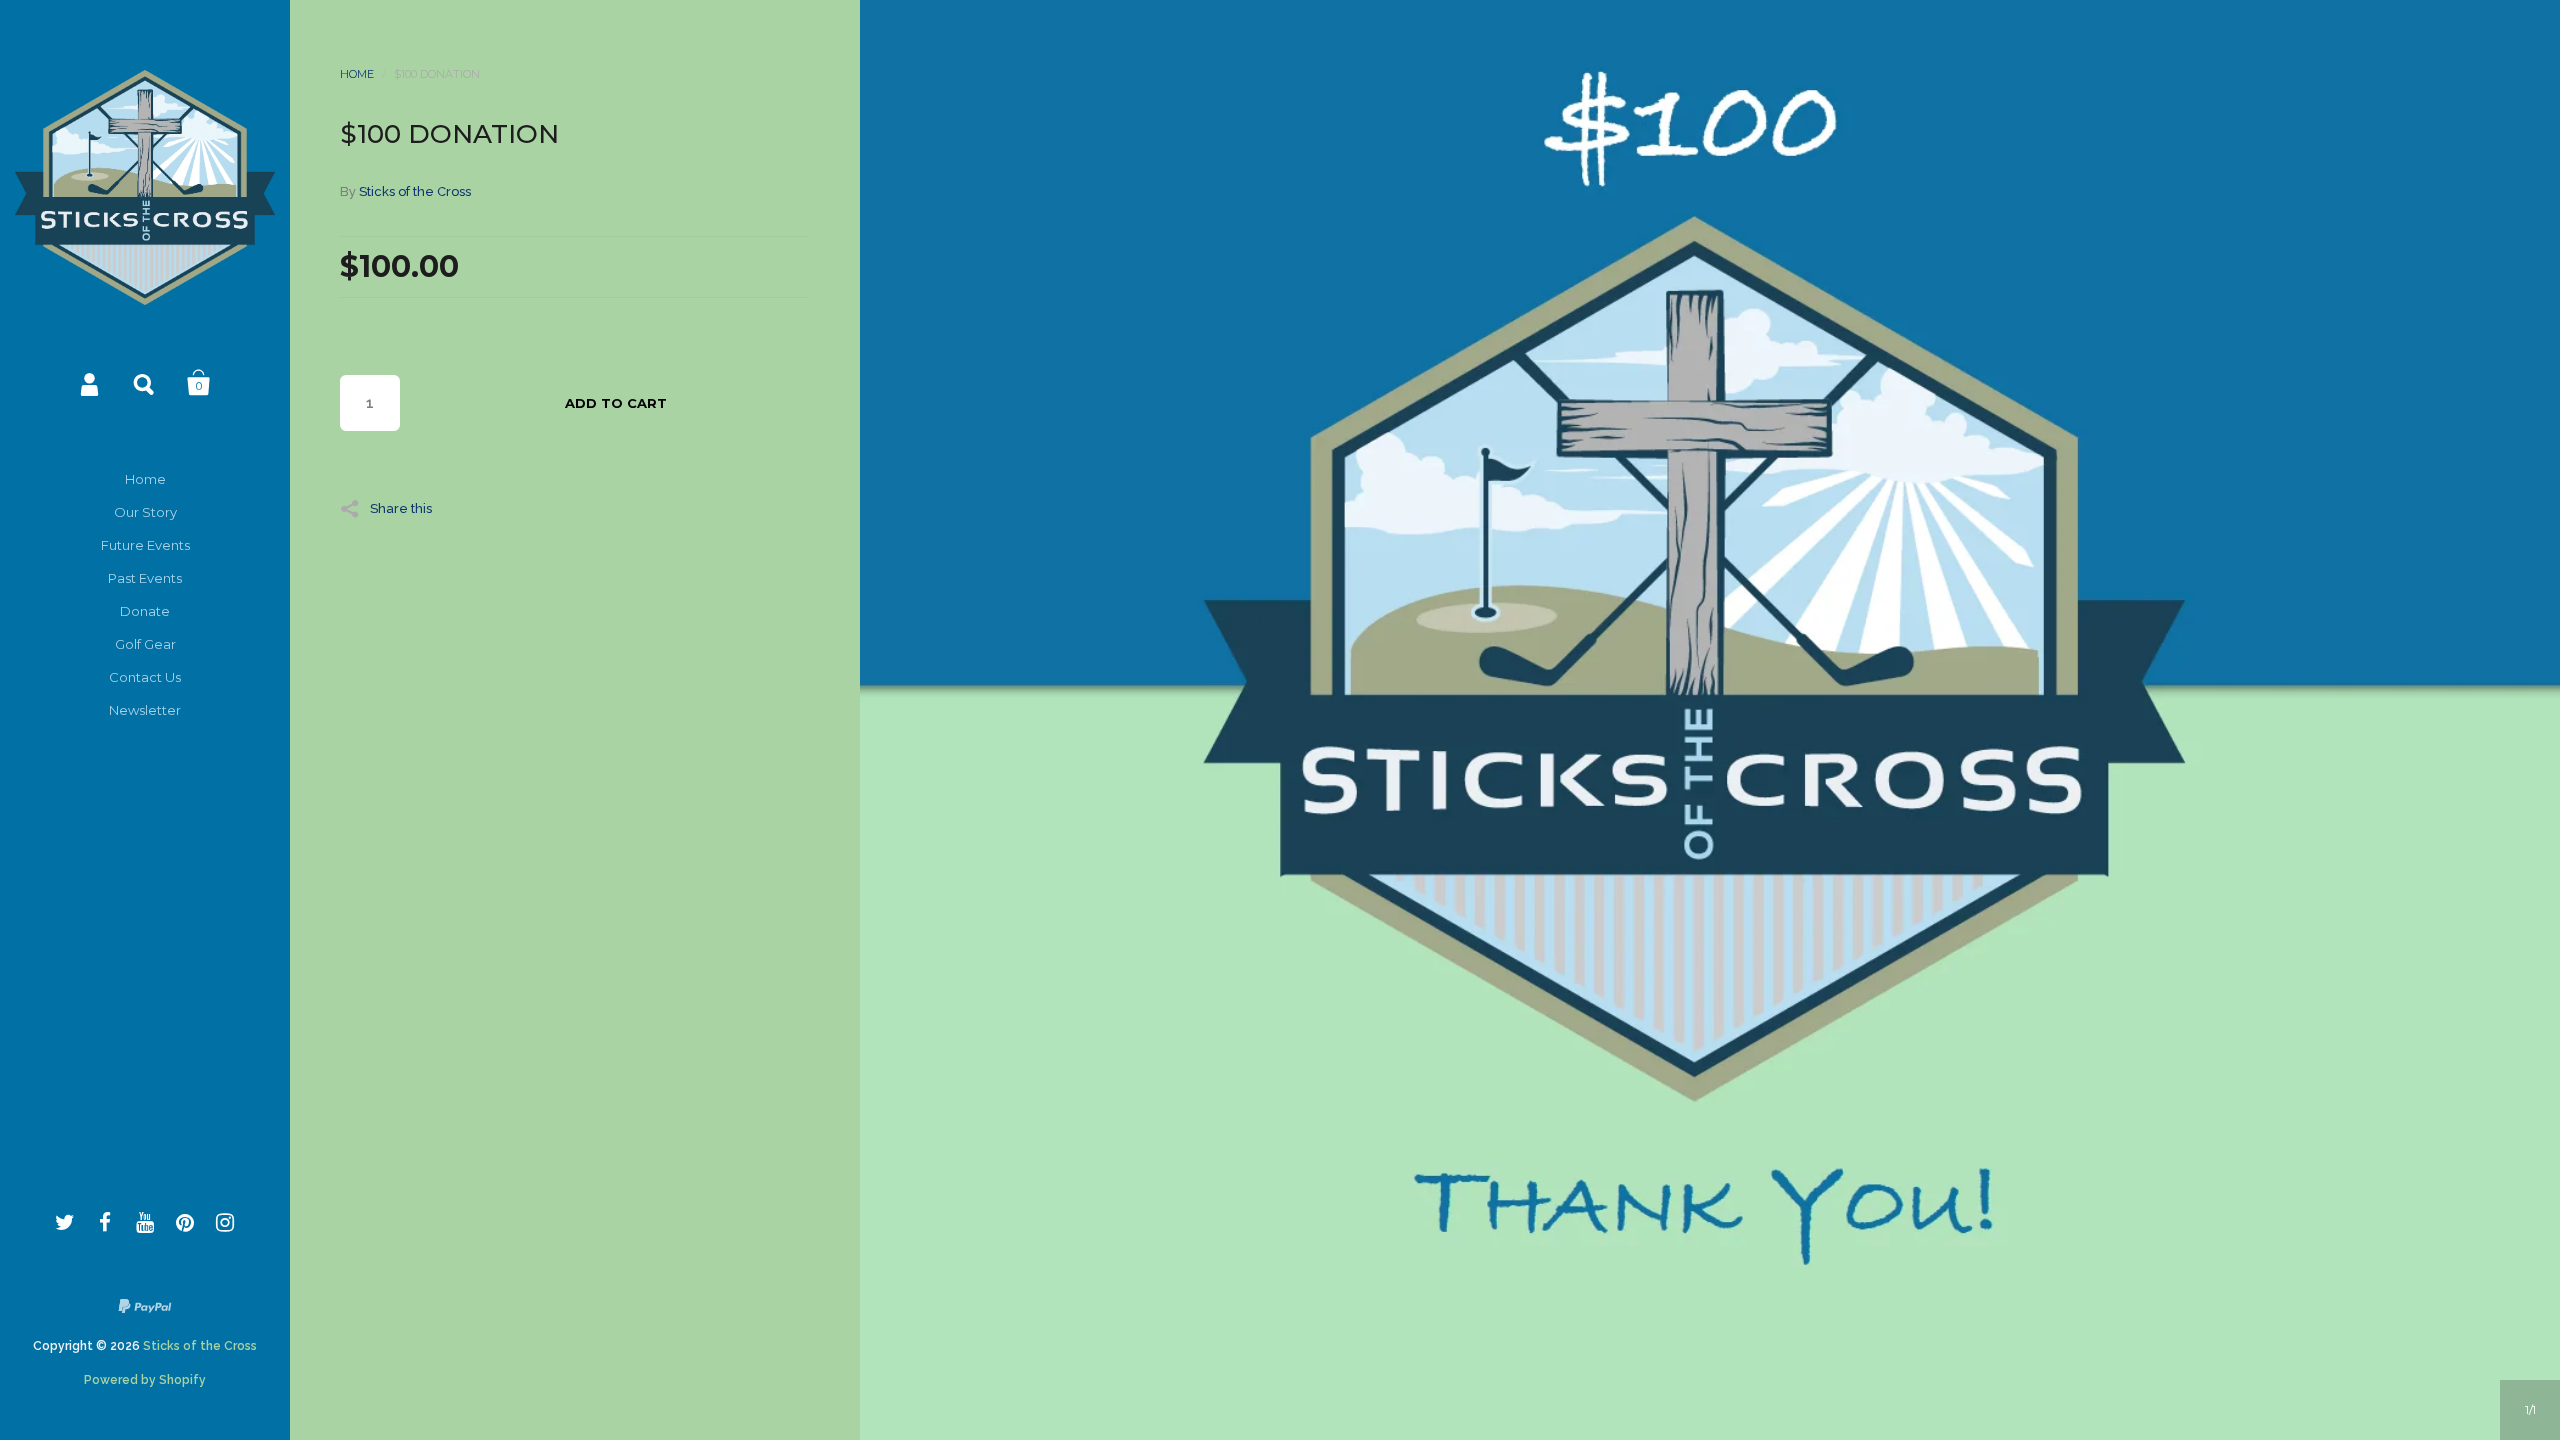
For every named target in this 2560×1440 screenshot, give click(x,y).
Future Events (145, 545)
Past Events (145, 578)
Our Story (145, 512)
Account (91, 383)
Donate (145, 611)
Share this (401, 508)
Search (145, 383)
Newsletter (145, 710)
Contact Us (145, 677)
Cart (199, 383)
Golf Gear (145, 644)
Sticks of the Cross (200, 1346)
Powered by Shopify (145, 1380)
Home (145, 479)
